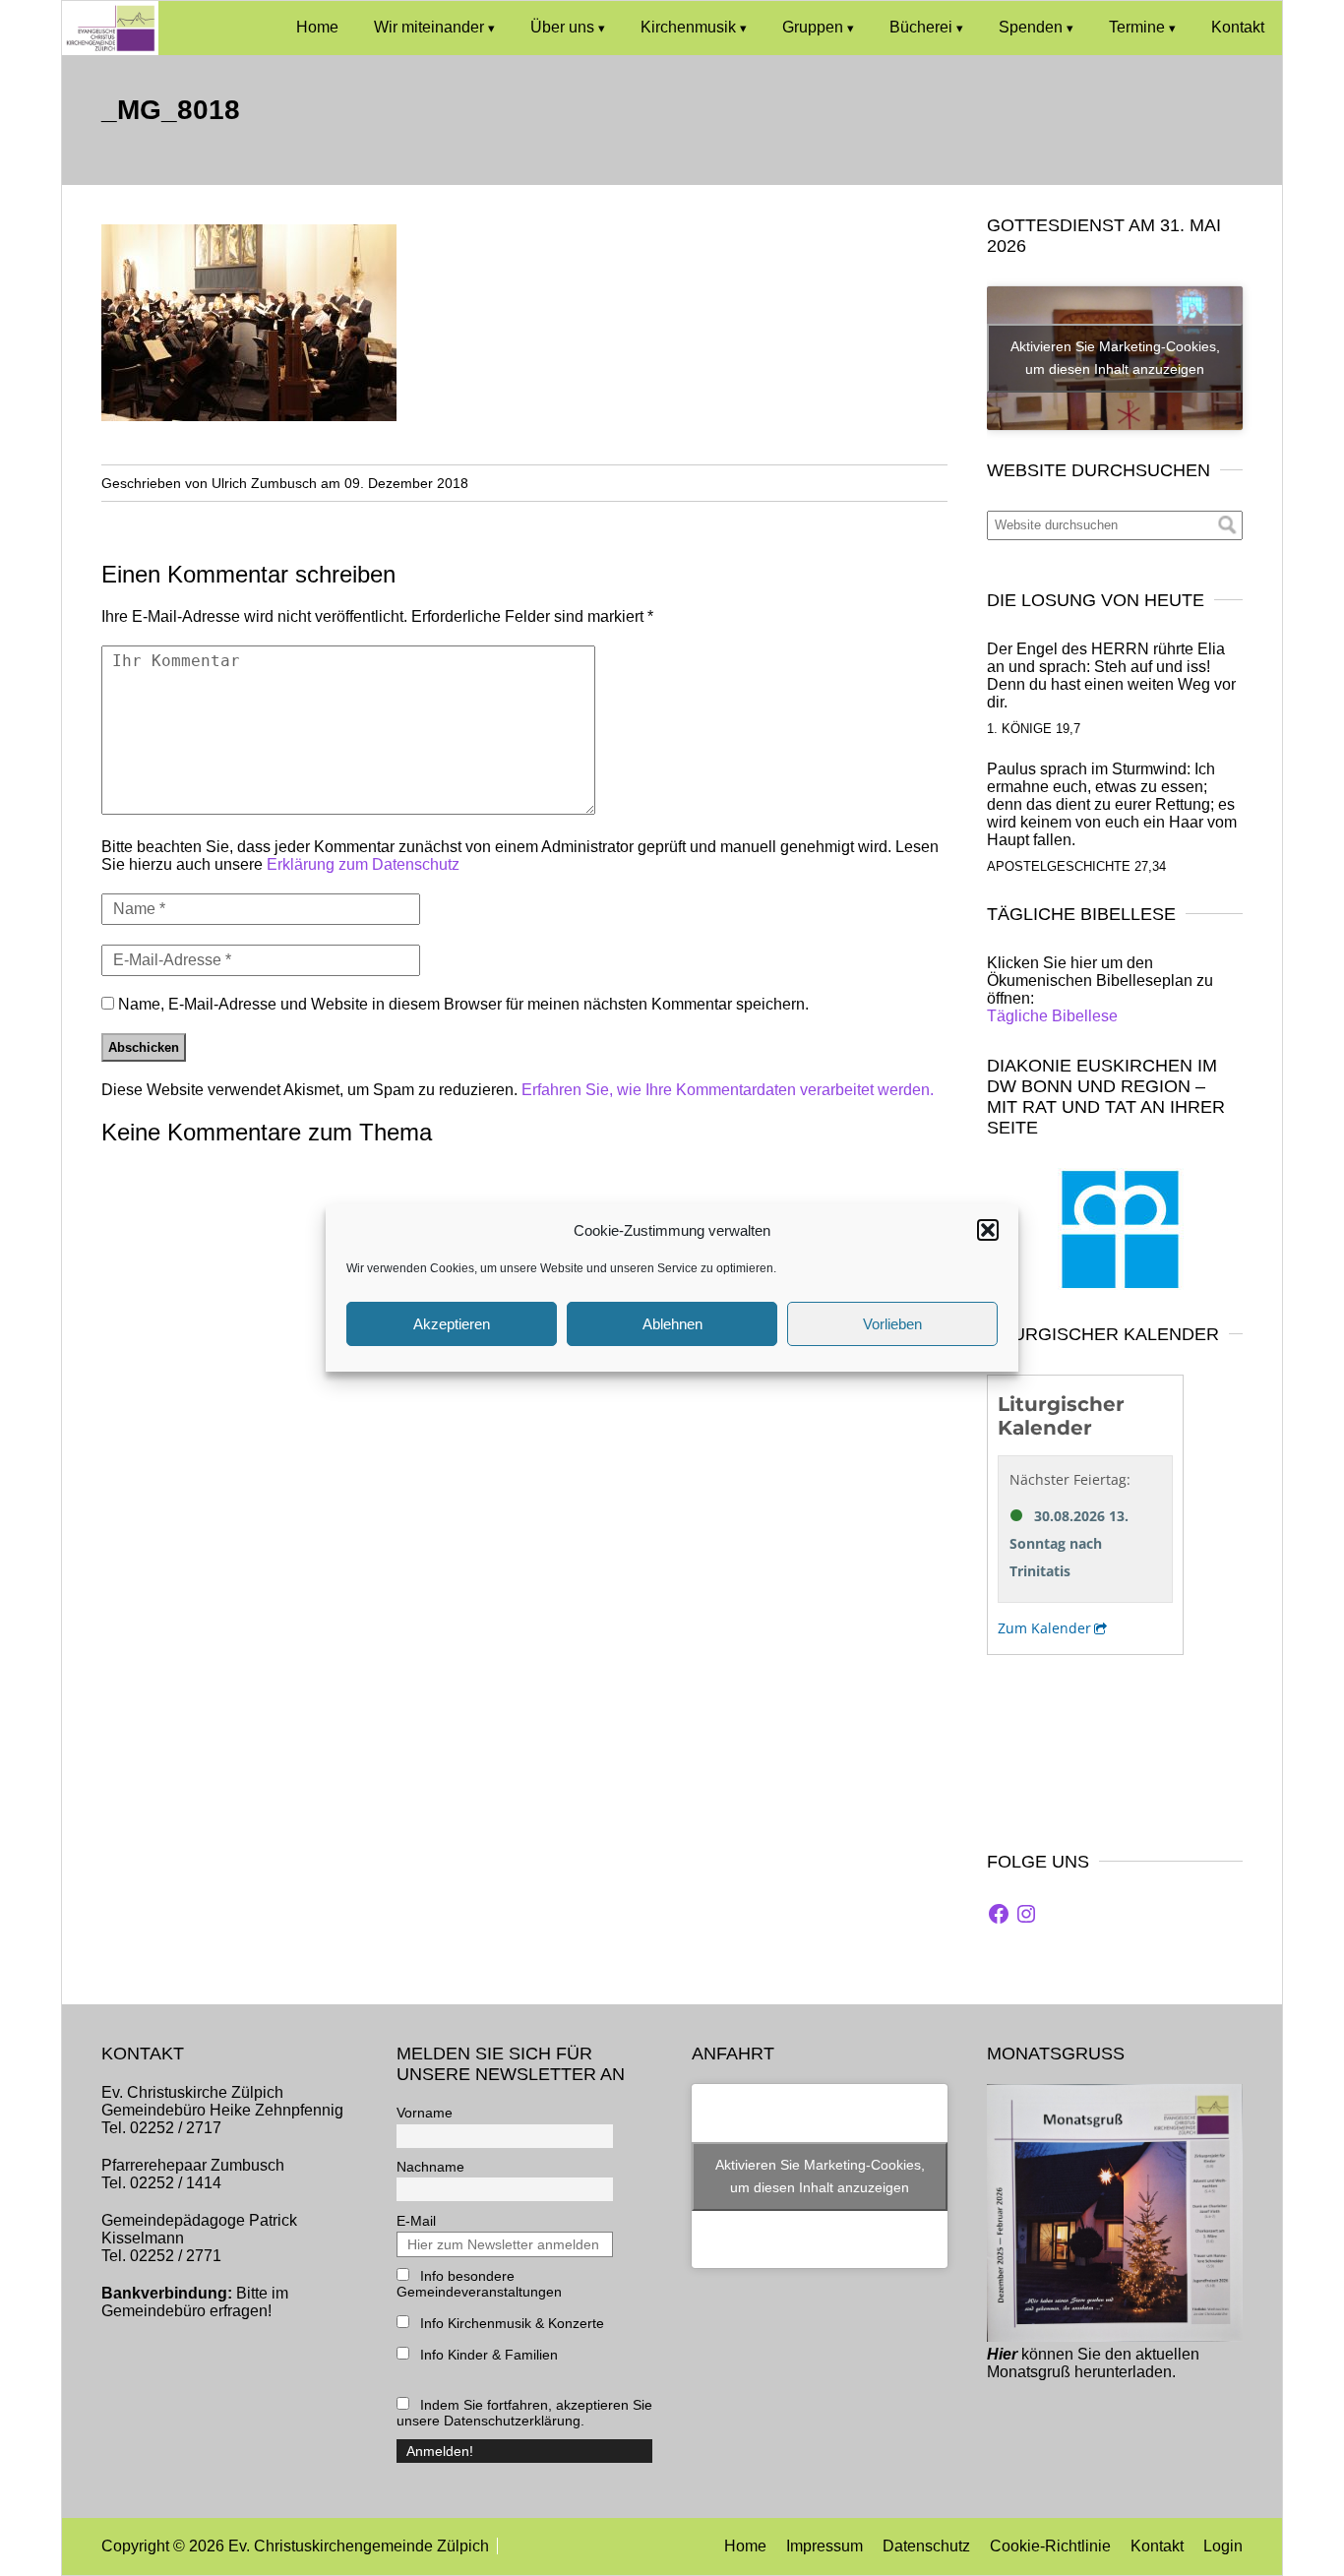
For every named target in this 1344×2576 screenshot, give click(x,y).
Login (1223, 2546)
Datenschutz (926, 2546)
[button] (988, 1230)
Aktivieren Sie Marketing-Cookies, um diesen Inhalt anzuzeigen (1115, 358)
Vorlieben (892, 1324)
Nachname (430, 2167)
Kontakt (1238, 27)
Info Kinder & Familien (487, 2355)
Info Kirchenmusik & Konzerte (510, 2323)
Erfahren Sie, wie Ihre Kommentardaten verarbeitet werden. (728, 1090)
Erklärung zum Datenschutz (363, 864)
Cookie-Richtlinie (1050, 2546)
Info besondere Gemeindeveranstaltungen (479, 2284)
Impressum (825, 2546)
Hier (1002, 2354)
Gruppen (813, 27)
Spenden (1031, 27)
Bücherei (921, 27)
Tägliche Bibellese (1052, 1016)
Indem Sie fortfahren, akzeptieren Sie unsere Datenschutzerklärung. (524, 2413)
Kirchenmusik (688, 27)
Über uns (562, 27)
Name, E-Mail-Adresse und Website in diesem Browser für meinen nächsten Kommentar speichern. (463, 1004)
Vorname (425, 2113)
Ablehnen (672, 1324)
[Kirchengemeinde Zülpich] (110, 50)
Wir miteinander (429, 27)
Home (317, 27)
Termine (1137, 27)
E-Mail (416, 2221)
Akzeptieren (452, 1324)
